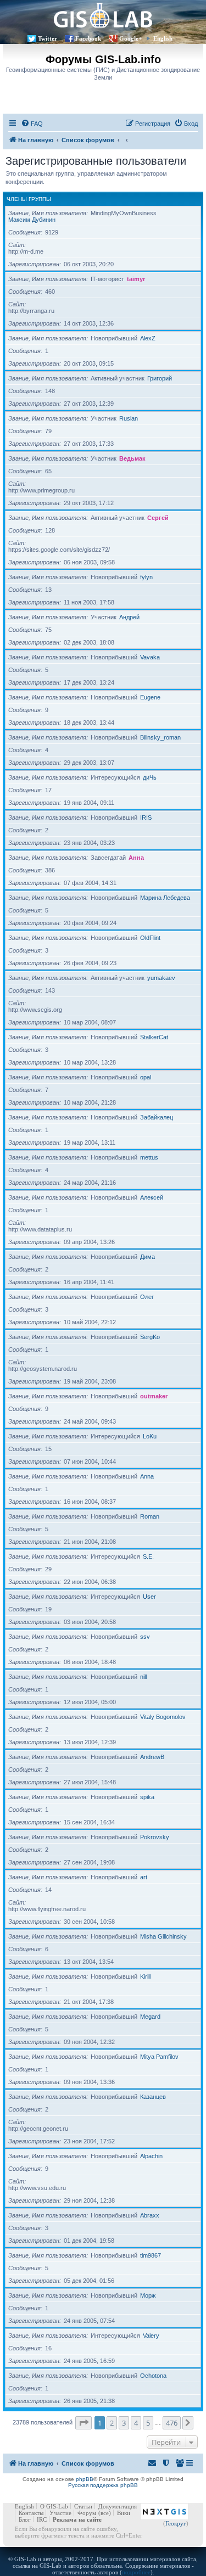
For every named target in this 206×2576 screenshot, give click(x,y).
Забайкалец (157, 1117)
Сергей (158, 518)
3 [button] (124, 2423)
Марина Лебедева (165, 898)
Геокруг (176, 2523)
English (163, 38)
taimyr (136, 279)
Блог (25, 2519)
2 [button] (112, 2423)
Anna (147, 1476)
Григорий (160, 378)
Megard (150, 2017)
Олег (147, 1297)
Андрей (129, 617)
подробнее (136, 2572)
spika (147, 1797)
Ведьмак (132, 458)
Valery (151, 2336)
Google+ (130, 38)
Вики (124, 2513)
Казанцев (153, 2097)
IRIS (146, 817)
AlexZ (148, 338)
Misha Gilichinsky (163, 1936)
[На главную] (103, 15)
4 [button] (136, 2423)
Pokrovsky (155, 1837)
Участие (60, 2513)
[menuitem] (32, 124)
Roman (150, 1516)
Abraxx (150, 2215)
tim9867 (151, 2255)
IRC (42, 2519)
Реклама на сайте (77, 2519)
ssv (145, 1637)
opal (146, 1077)
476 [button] (172, 2423)
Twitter (48, 38)
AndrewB (152, 1757)
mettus (149, 1157)
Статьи (83, 2506)
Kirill (145, 1976)
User (149, 1597)
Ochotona (153, 2376)
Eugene (150, 697)
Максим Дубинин (32, 220)
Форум (87, 2513)
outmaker (154, 1396)
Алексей (152, 1197)
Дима (147, 1257)
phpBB (85, 2479)
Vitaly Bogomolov (163, 1717)
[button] (83, 2423)
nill (143, 1677)
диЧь (150, 777)
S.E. (148, 1556)
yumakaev (161, 978)
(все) (105, 2513)
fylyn (146, 577)
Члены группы (29, 199)
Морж (148, 2295)
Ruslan (129, 418)
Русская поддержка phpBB (103, 2485)
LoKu (150, 1436)
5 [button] (148, 2423)
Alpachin (151, 2156)
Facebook (88, 38)
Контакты (31, 2513)
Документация (118, 2506)
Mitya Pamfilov (159, 2057)
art (144, 1877)
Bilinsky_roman (160, 737)
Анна (136, 858)
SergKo (150, 1337)
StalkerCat (154, 1037)
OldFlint (150, 938)
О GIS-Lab (54, 2506)
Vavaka (150, 657)
